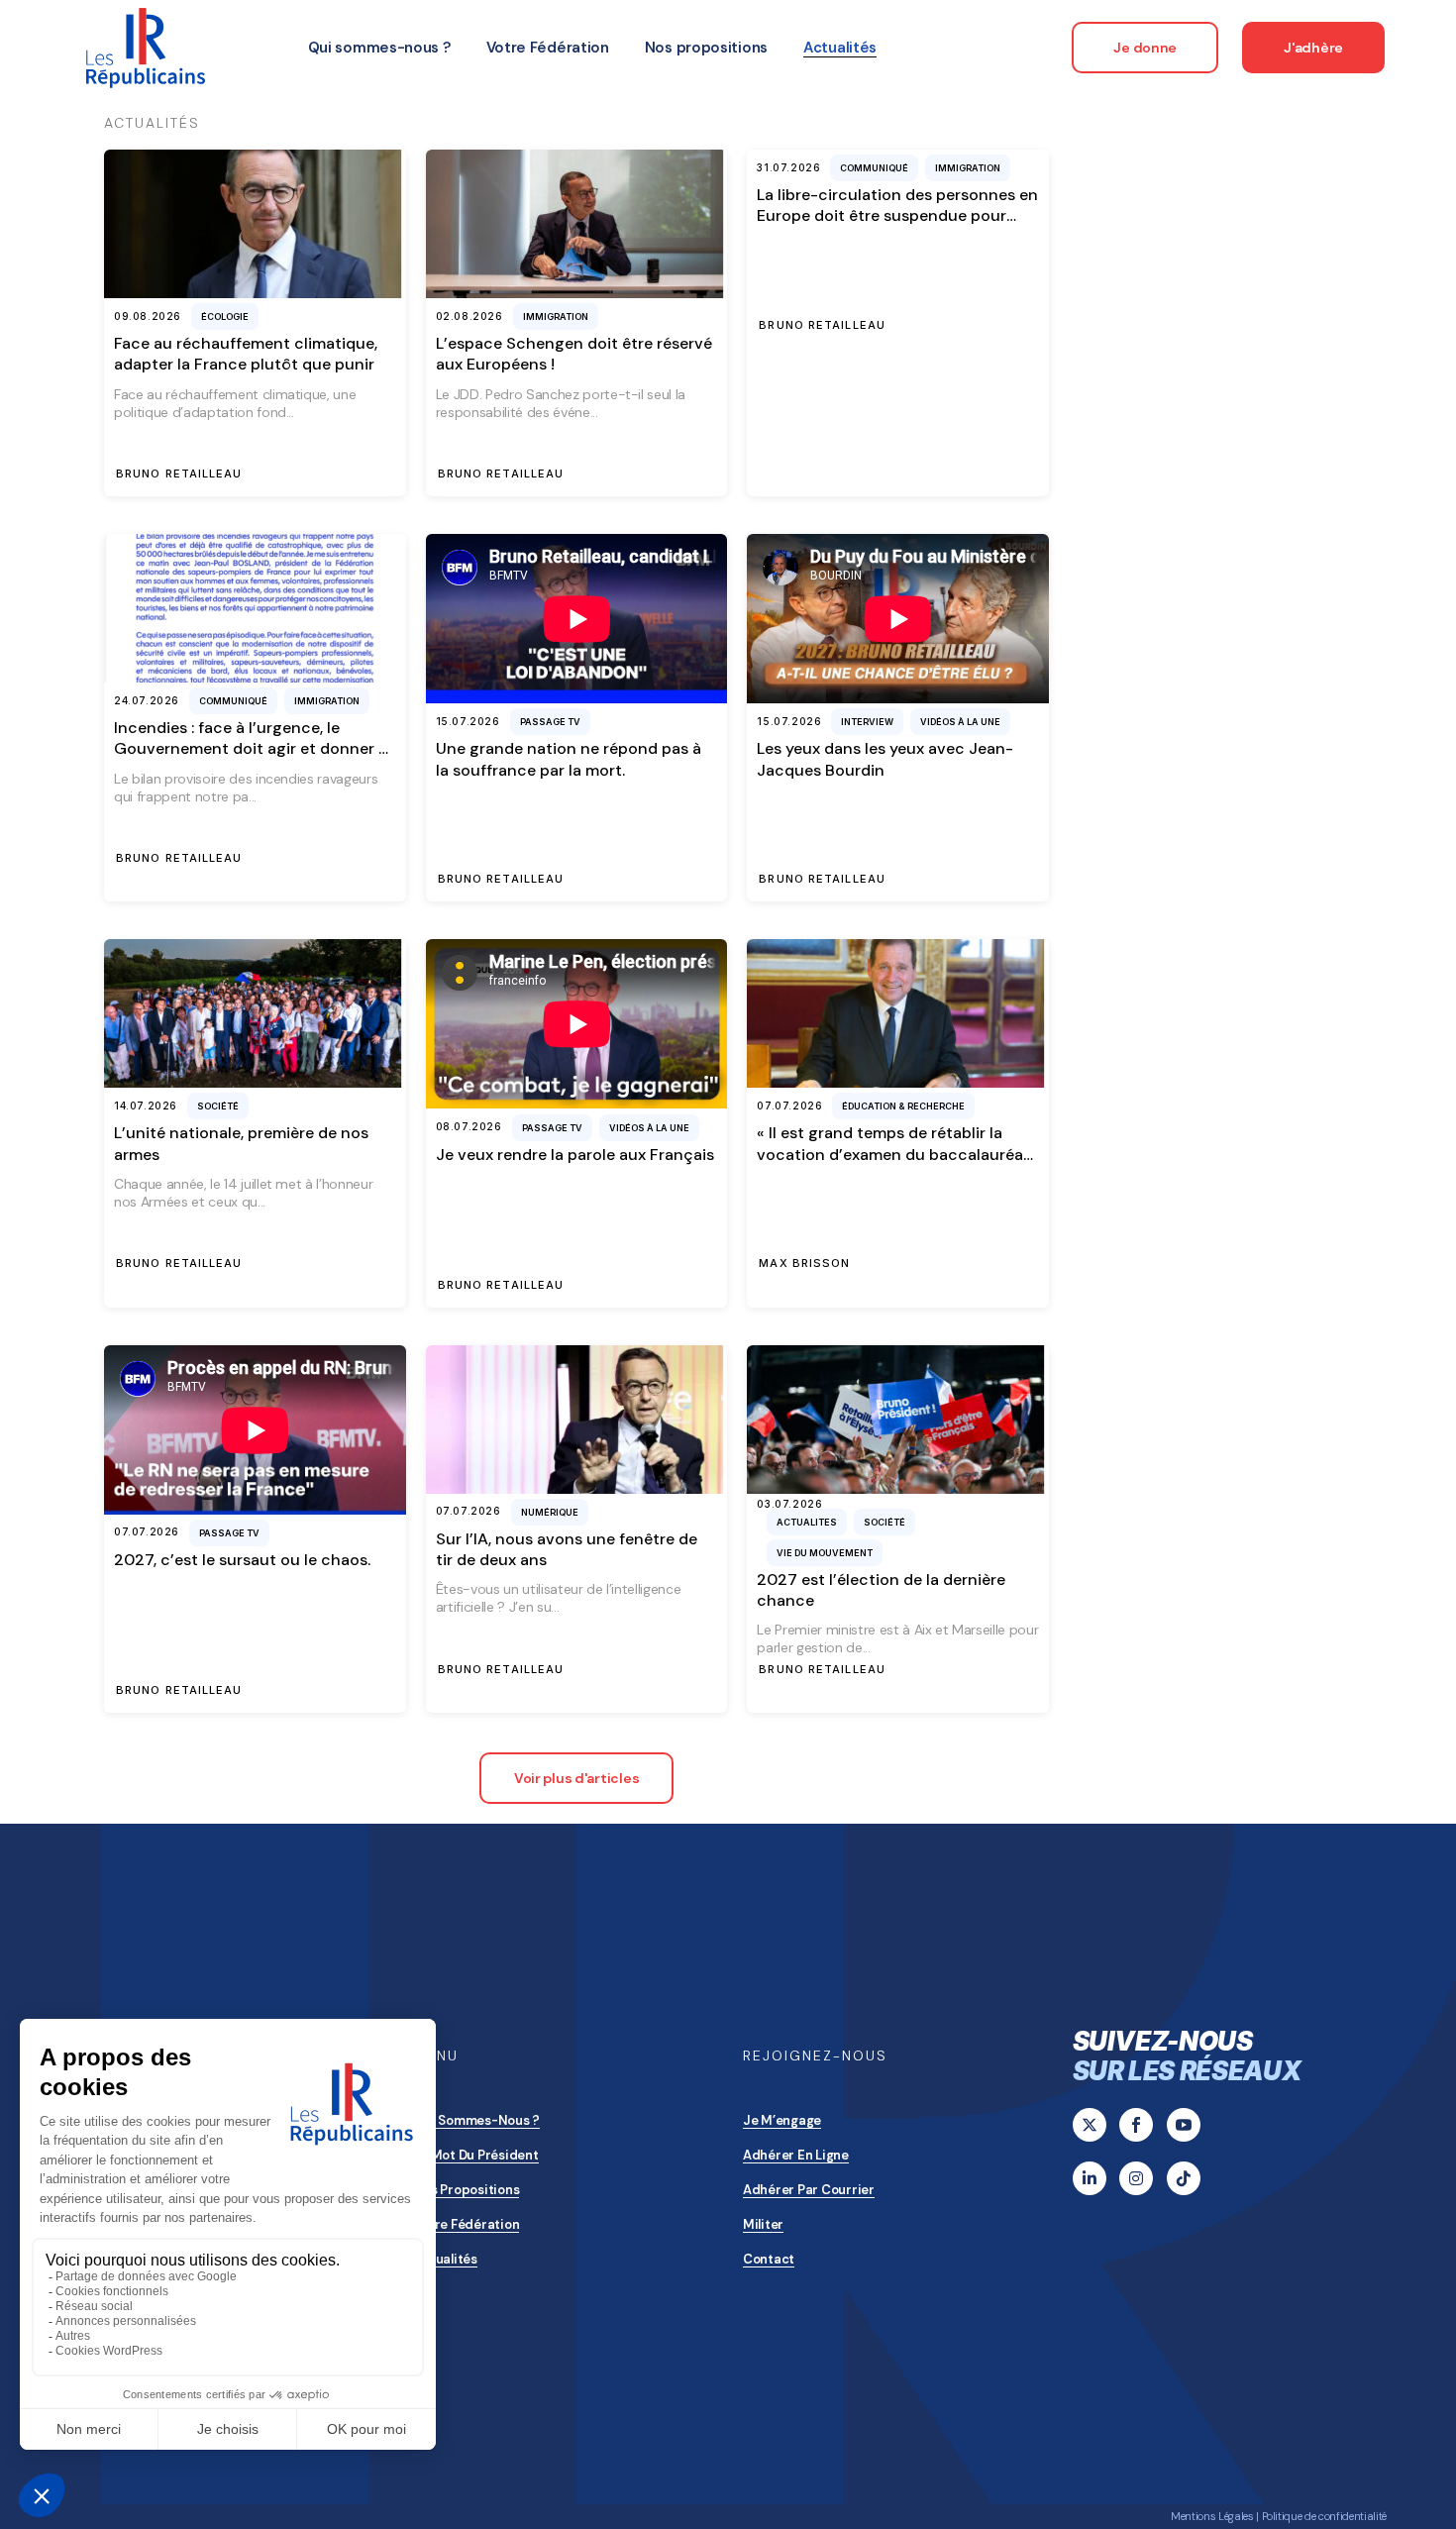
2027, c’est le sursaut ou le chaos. (242, 1560)
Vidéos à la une (960, 722)
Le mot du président (476, 2155)
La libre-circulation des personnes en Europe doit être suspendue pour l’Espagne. (897, 216)
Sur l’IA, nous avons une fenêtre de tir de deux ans (567, 1549)
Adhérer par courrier (809, 2190)
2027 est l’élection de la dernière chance (881, 1590)
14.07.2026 (146, 1106)
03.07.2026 (789, 1504)
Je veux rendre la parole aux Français (575, 1155)
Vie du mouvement (825, 1553)
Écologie (225, 316)
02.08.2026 (469, 316)
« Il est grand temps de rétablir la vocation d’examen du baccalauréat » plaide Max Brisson (893, 1154)
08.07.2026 (469, 1126)
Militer (763, 2224)
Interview (867, 722)
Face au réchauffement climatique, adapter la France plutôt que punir (246, 354)
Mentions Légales (1212, 2516)
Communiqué (874, 168)
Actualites (807, 1522)
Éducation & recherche (903, 1106)
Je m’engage (782, 2120)
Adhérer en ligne (796, 2155)
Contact (769, 2259)
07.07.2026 (789, 1106)
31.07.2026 (788, 167)
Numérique (550, 1512)
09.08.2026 (148, 316)
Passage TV (550, 722)
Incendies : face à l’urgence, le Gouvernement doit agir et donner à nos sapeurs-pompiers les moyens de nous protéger (253, 759)
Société (218, 1106)
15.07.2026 (468, 721)
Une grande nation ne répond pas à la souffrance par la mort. (569, 759)
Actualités (446, 2259)
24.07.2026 (147, 700)
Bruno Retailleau (179, 474)
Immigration (556, 316)
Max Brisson (804, 1264)
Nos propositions (467, 2190)
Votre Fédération (467, 2224)
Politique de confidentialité (1324, 2516)
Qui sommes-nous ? (477, 2120)
